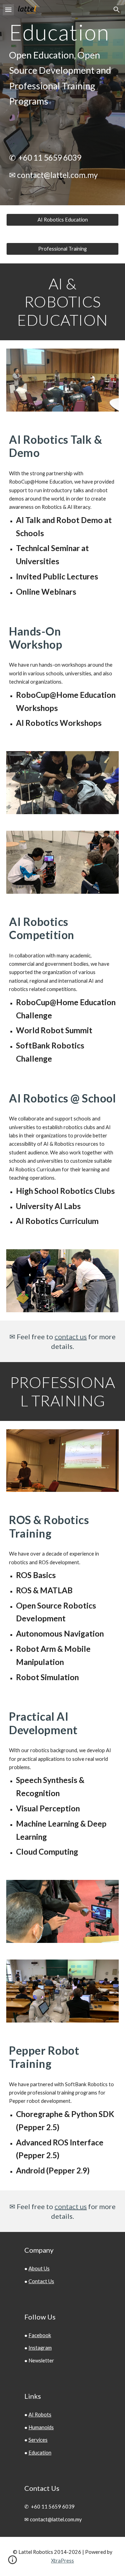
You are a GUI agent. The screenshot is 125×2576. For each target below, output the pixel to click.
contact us (71, 1336)
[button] (8, 10)
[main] (62, 65)
